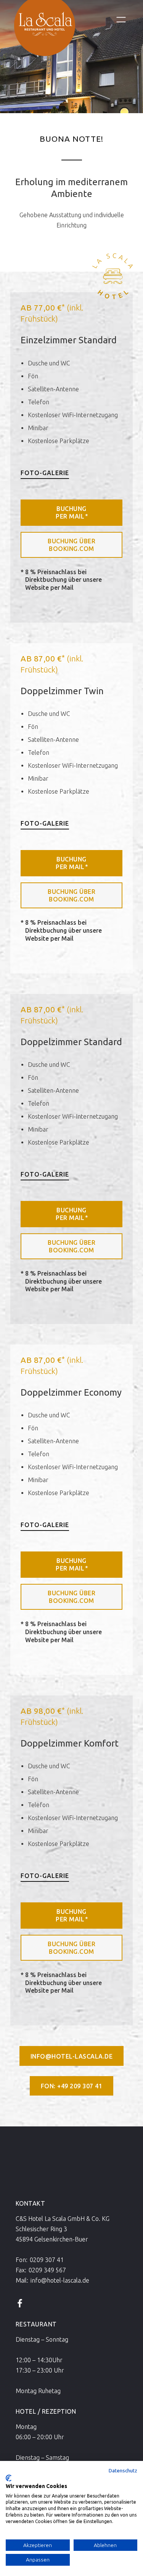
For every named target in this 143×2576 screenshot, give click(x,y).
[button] (121, 20)
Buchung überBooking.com (71, 545)
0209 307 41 (47, 2260)
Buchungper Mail (72, 512)
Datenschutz (123, 2470)
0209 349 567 (47, 2270)
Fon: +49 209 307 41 (72, 2086)
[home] (43, 33)
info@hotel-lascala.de (72, 2056)
